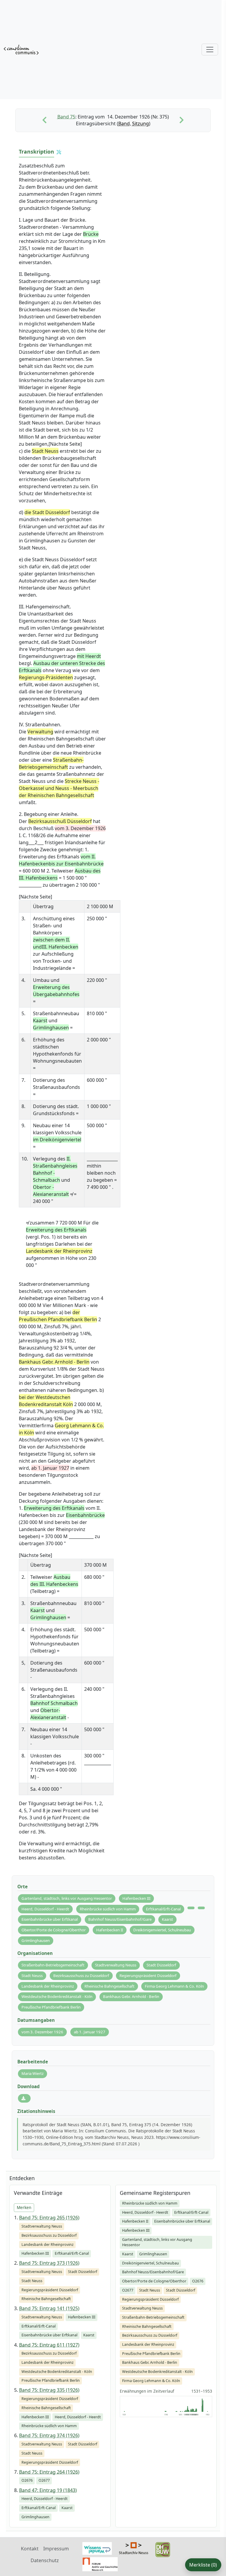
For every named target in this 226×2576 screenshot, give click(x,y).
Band (124, 124)
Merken (24, 2207)
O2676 (198, 2281)
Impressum (56, 2549)
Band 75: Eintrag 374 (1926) (49, 2435)
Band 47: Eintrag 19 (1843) (48, 2490)
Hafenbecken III (136, 1898)
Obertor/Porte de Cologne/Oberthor (54, 1930)
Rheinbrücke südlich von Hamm (108, 1909)
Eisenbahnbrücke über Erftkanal (50, 1919)
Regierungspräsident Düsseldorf (148, 1976)
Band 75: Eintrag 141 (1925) (49, 2308)
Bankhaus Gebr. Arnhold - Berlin (131, 1996)
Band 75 (66, 117)
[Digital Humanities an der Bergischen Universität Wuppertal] (163, 2549)
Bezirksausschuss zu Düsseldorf (81, 1976)
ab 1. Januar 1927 (90, 2032)
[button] (59, 152)
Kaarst (167, 1919)
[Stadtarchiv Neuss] (134, 2548)
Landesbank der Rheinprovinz (48, 1986)
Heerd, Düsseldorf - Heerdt (45, 1909)
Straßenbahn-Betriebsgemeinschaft (53, 1965)
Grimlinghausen (36, 1940)
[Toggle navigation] (210, 50)
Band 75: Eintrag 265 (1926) (49, 2218)
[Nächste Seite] (182, 120)
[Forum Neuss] (100, 2564)
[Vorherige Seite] (44, 120)
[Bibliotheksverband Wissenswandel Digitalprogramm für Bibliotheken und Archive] (97, 2548)
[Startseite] (21, 50)
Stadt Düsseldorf (161, 1965)
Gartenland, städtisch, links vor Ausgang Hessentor (67, 1898)
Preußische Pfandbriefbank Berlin (51, 2007)
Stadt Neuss (32, 1976)
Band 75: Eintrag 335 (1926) (49, 2390)
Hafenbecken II (110, 1930)
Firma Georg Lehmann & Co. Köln (174, 1986)
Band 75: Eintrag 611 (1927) (49, 2345)
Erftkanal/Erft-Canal (163, 1909)
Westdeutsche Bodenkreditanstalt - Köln (57, 1996)
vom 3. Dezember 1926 (42, 2032)
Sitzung (141, 124)
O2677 (128, 2290)
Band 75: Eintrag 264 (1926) (49, 2472)
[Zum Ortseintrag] (191, 1908)
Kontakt (30, 2549)
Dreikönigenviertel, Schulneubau (162, 1930)
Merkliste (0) (203, 2565)
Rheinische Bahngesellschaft (109, 1986)
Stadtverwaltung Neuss (116, 1965)
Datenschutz (45, 2560)
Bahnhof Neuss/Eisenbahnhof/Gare (120, 1919)
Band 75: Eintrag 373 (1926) (49, 2263)
